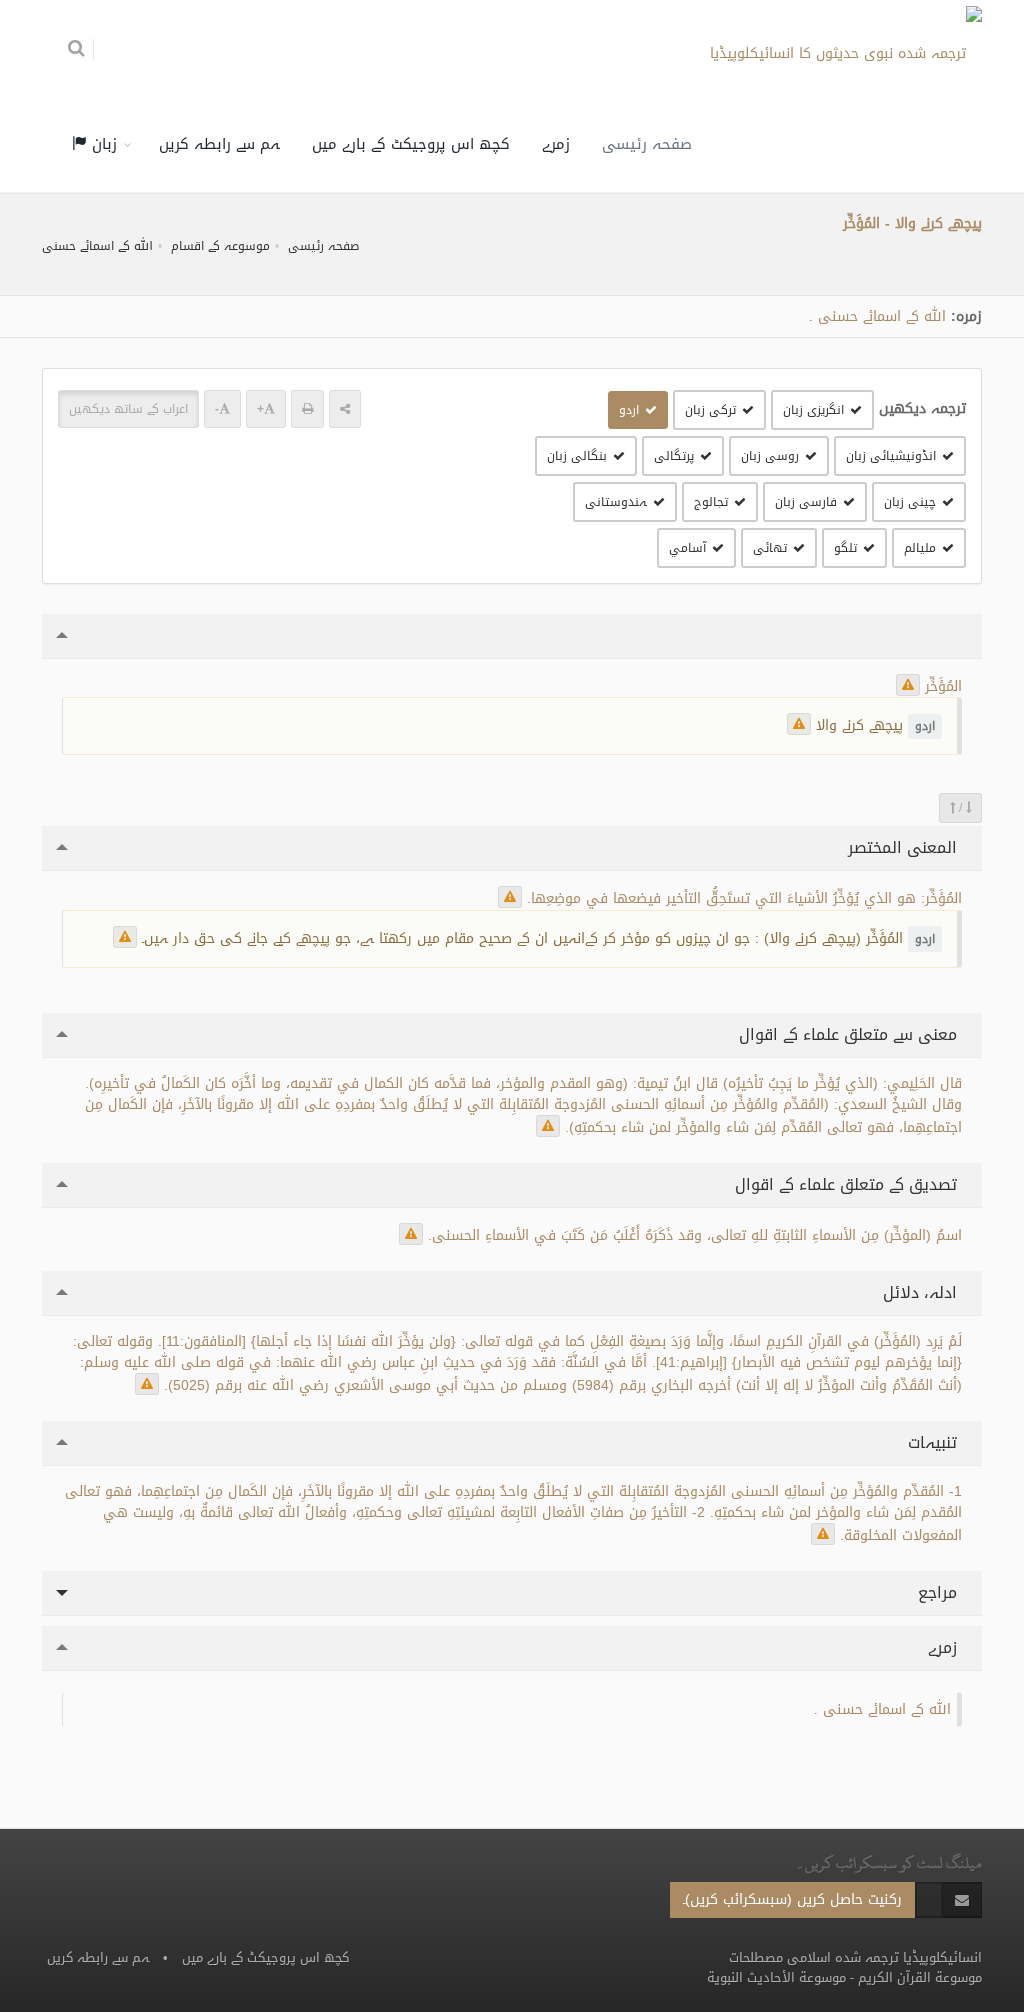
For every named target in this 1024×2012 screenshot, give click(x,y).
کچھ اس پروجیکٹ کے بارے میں (411, 144)
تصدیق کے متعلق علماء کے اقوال (848, 1184)
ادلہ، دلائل (922, 1292)
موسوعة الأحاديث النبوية (776, 1977)
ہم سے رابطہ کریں (219, 144)
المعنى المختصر (905, 847)
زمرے (556, 144)
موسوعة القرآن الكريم (920, 1977)
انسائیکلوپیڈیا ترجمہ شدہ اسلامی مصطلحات (855, 1957)
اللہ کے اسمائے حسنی (97, 246)
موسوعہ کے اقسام (220, 246)
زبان (102, 144)
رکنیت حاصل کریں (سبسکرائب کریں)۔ (792, 1899)
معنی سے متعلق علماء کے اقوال (850, 1034)
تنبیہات (935, 1442)
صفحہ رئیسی (647, 144)
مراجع (940, 1592)
